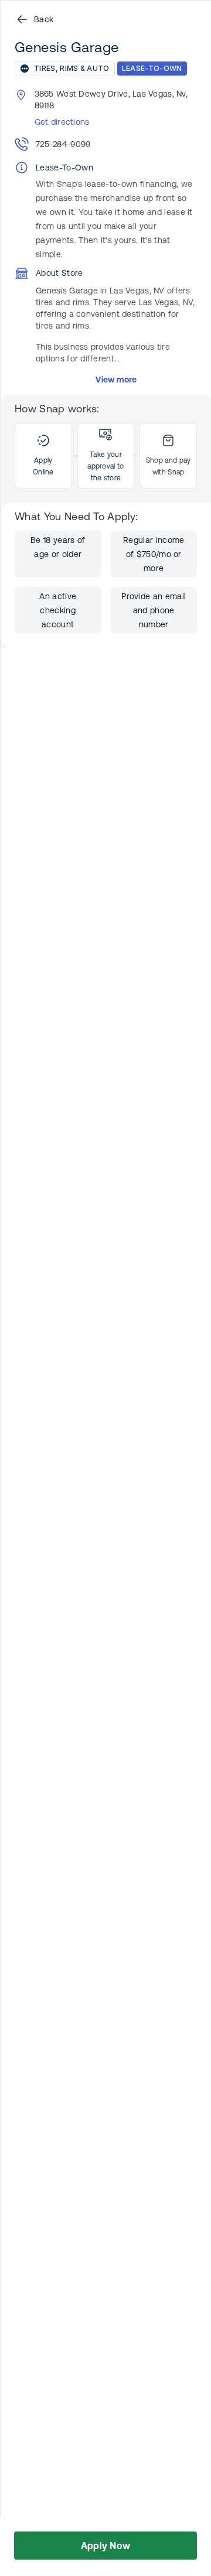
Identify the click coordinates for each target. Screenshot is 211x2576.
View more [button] (116, 380)
